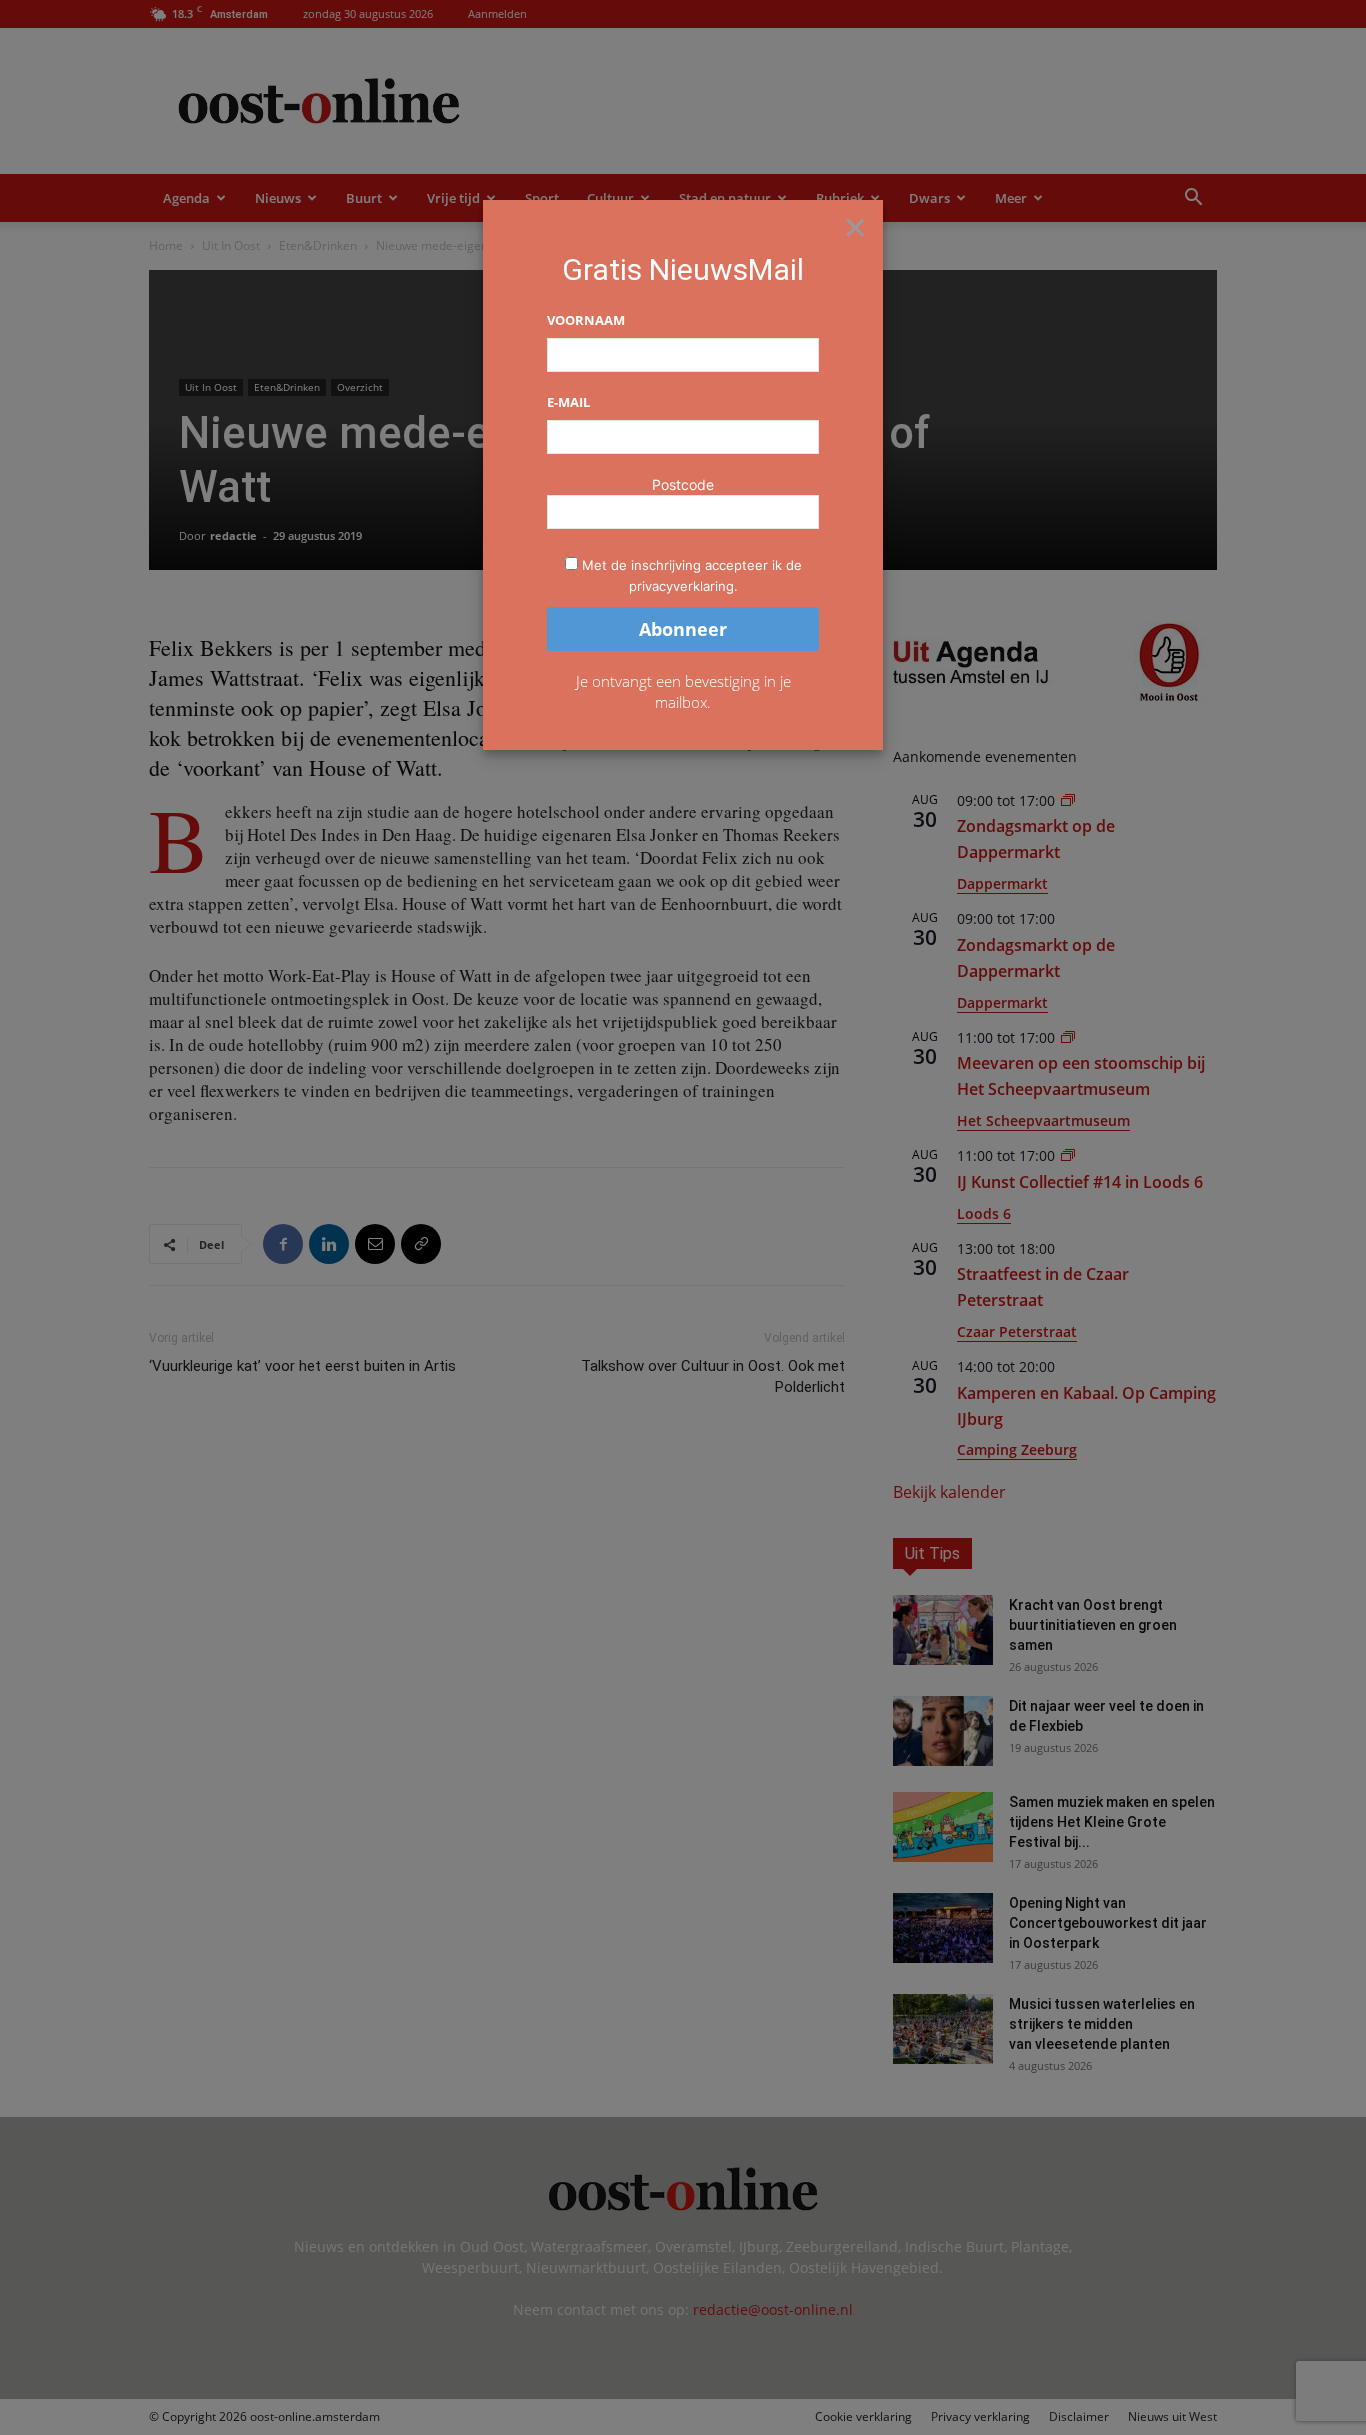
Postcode (683, 484)
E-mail (568, 402)
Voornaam (586, 320)
